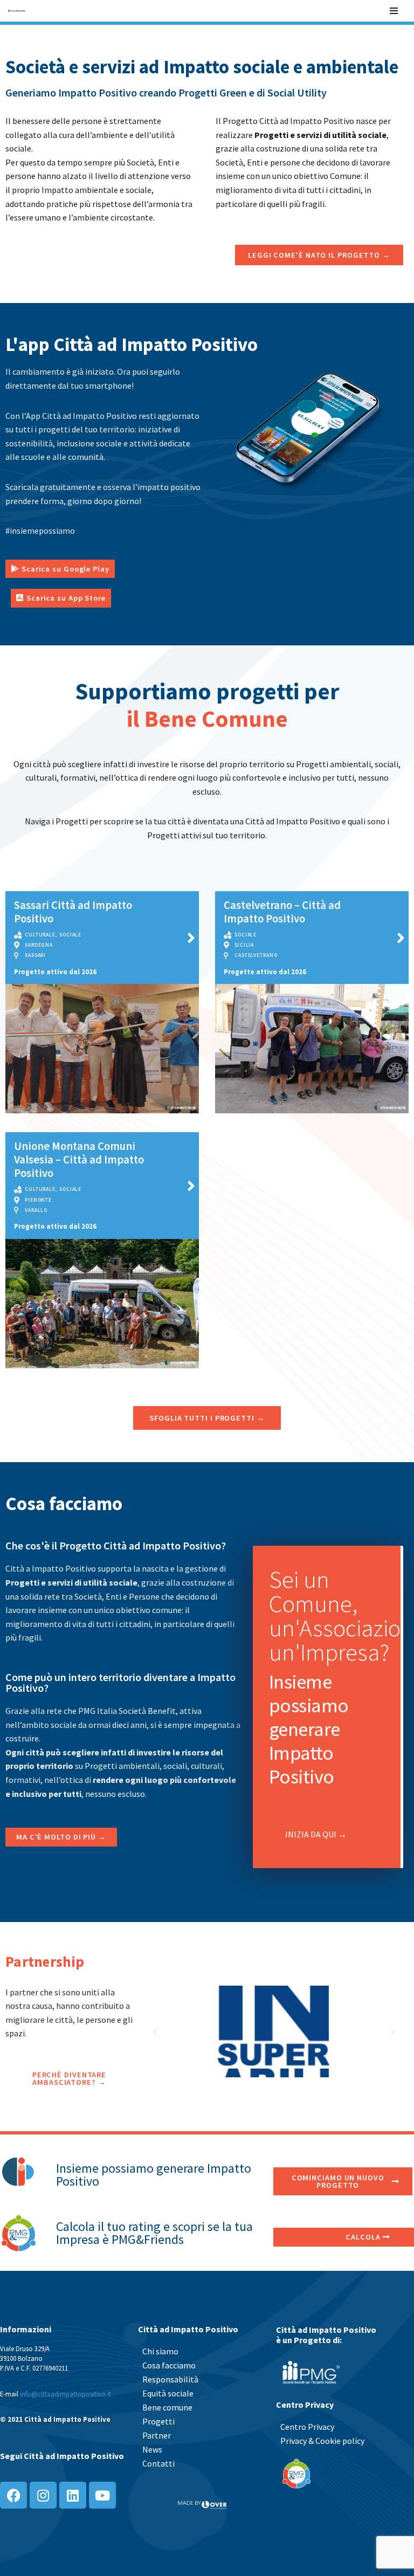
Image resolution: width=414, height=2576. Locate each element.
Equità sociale (168, 2393)
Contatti (158, 2463)
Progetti (158, 2421)
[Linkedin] (73, 2495)
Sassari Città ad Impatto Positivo (73, 912)
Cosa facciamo (169, 2365)
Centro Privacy (307, 2427)
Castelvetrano (256, 955)
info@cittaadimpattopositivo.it (65, 2394)
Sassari (35, 955)
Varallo (36, 1210)
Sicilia (244, 945)
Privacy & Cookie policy (322, 2441)
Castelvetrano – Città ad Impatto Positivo (282, 912)
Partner (157, 2435)
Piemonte (38, 1200)
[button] (155, 2031)
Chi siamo (160, 2351)
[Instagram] (43, 2495)
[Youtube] (102, 2495)
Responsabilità (170, 2379)
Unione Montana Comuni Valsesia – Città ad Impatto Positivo (79, 1160)
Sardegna (39, 945)
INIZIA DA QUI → (316, 1834)
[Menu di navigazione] (394, 11)
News (152, 2449)
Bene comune (167, 2407)
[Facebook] (13, 2495)
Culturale (40, 935)
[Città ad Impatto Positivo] (17, 11)
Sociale (70, 935)
